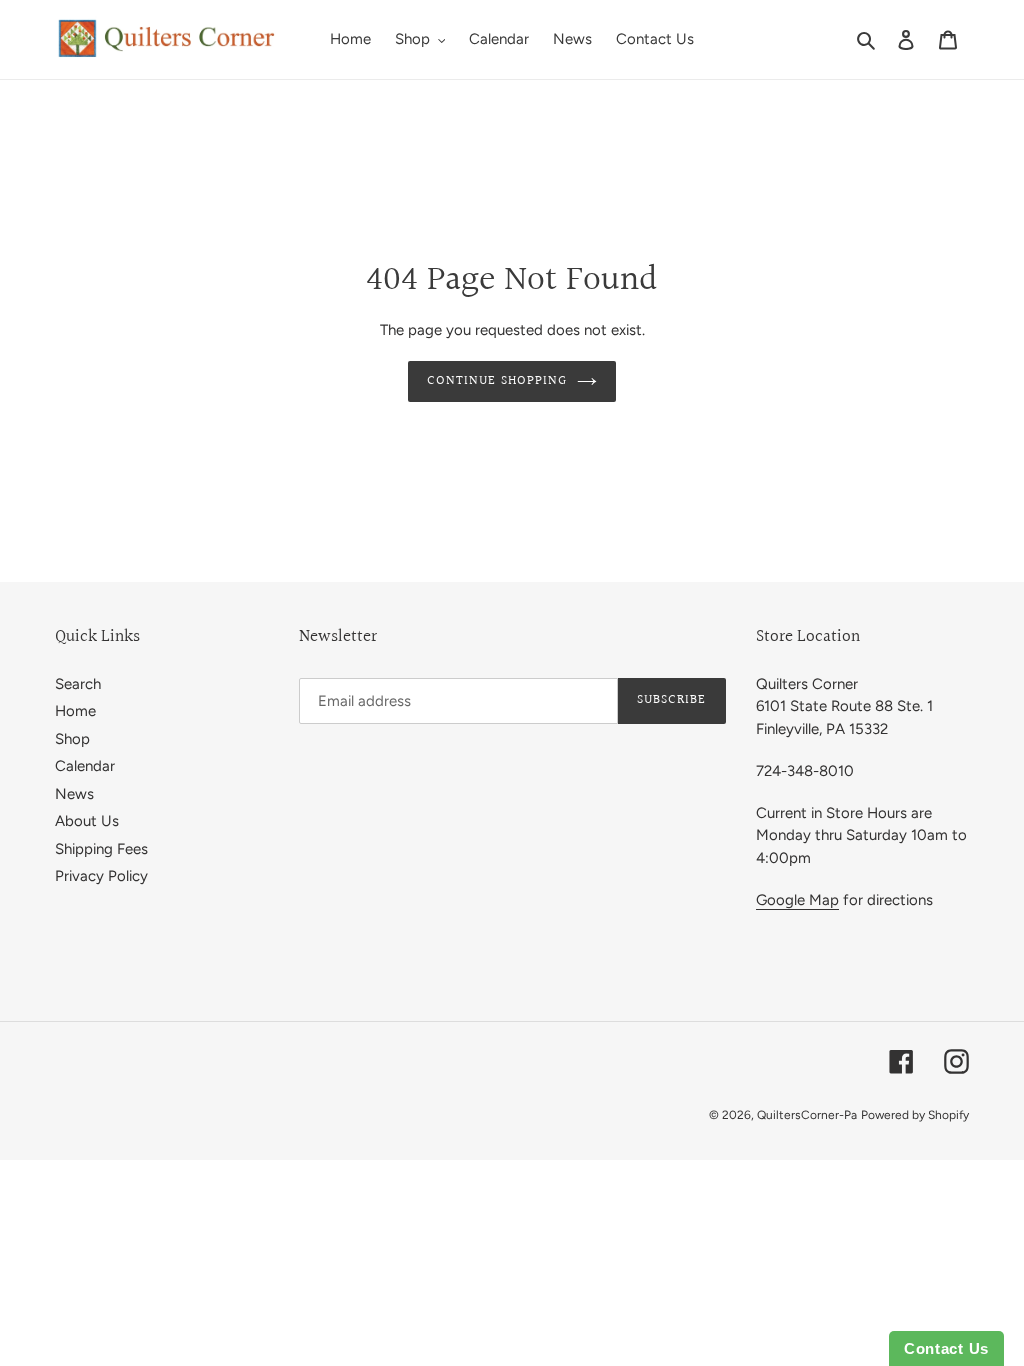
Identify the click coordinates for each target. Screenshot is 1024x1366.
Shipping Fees (101, 849)
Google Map (797, 900)
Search (78, 684)
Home (75, 711)
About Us (87, 821)
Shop (72, 739)
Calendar (85, 766)
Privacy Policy (101, 876)
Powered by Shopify (915, 1115)
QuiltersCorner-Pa (807, 1115)
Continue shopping (497, 381)
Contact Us (946, 1348)
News (74, 794)
